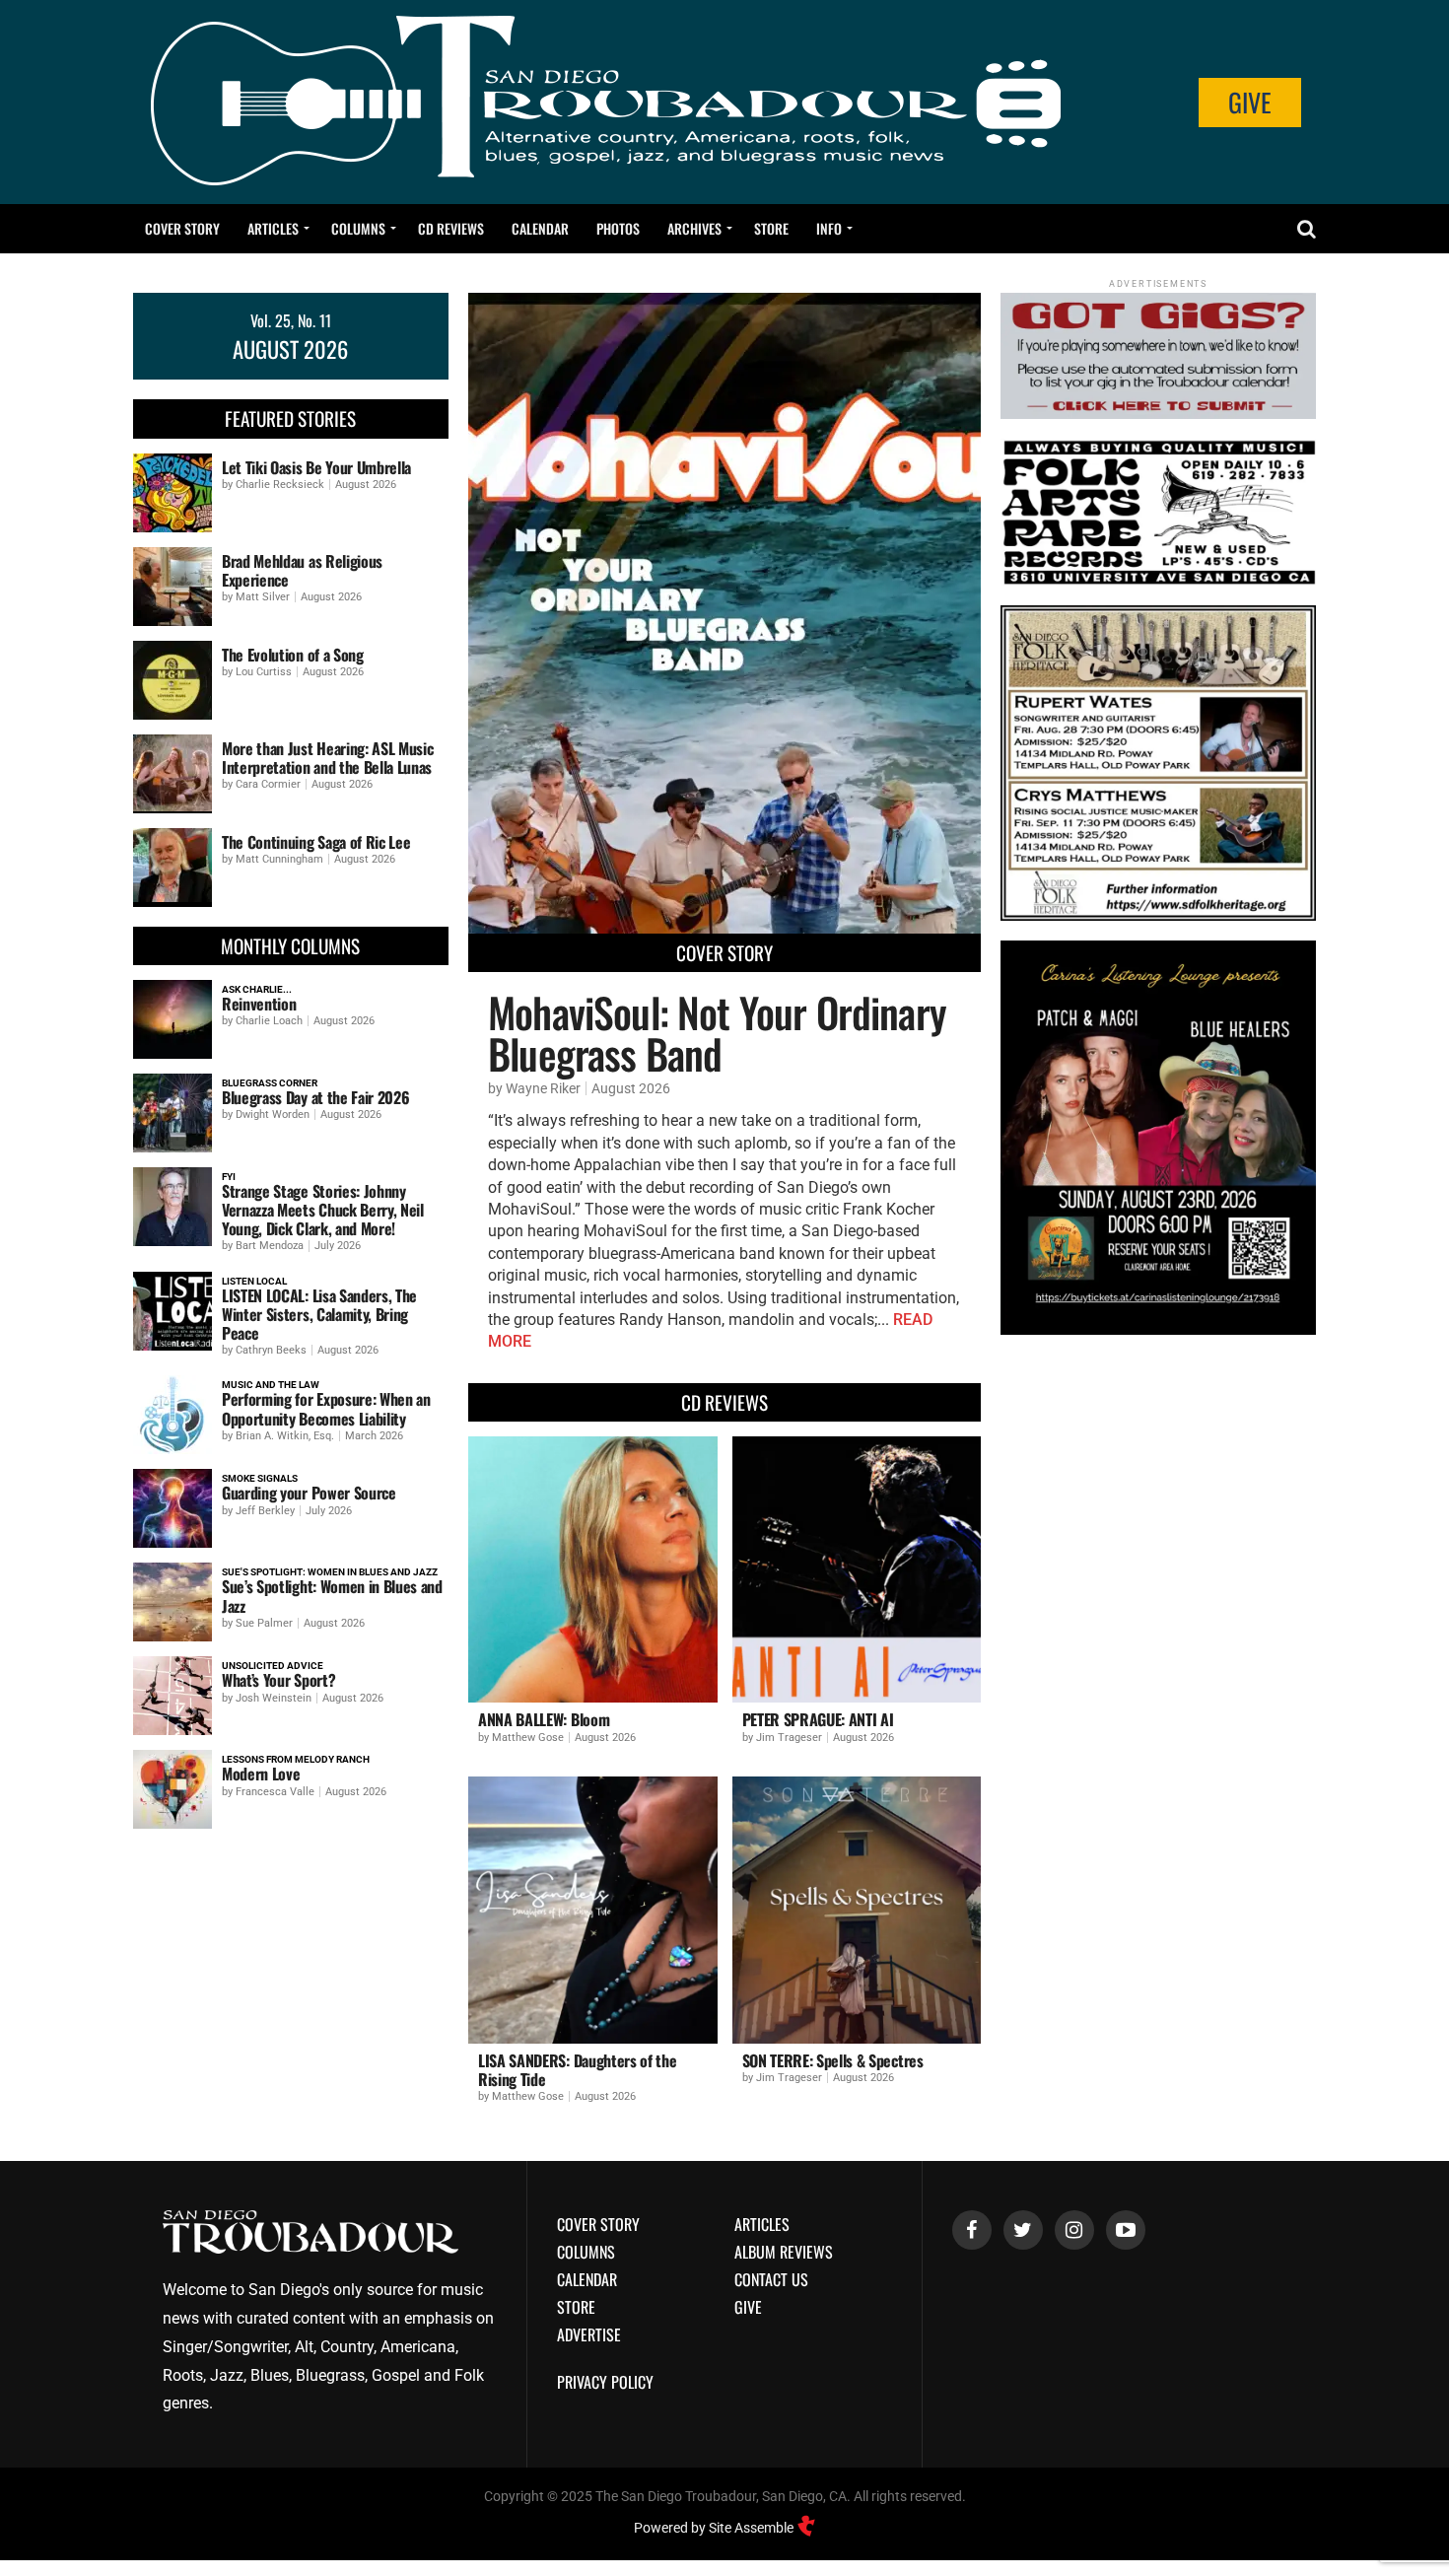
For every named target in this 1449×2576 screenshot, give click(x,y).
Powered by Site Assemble (715, 2528)
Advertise (589, 2334)
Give (1250, 102)
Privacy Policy (605, 2382)
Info (829, 228)
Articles (273, 228)
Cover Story (182, 228)
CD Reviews (451, 228)
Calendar (540, 228)
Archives (694, 228)
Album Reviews (784, 2252)
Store (771, 228)
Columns (358, 228)
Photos (618, 228)
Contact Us (771, 2279)
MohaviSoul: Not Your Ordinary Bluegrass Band (717, 1032)
